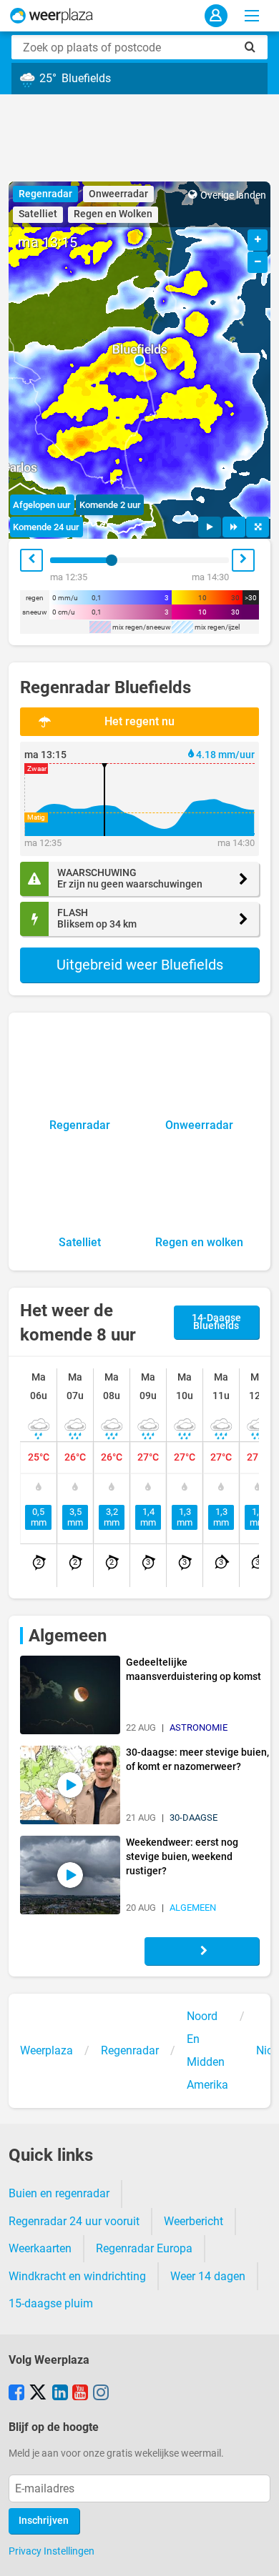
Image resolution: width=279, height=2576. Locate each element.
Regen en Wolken (113, 214)
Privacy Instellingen (52, 2551)
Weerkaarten (40, 2248)
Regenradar (45, 194)
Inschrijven (44, 2521)
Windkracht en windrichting (77, 2276)
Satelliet (38, 214)
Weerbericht (194, 2221)
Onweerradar (118, 194)
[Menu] (252, 16)
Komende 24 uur (46, 527)
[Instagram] (101, 2394)
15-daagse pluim (51, 2303)
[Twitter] (38, 2394)
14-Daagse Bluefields (216, 1322)
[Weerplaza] (52, 16)
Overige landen (233, 195)
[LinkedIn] (60, 2394)
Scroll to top (256, 2553)
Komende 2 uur (110, 505)
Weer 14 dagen (208, 2276)
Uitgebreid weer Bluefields (140, 965)
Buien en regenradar (59, 2193)
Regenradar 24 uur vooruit (74, 2221)
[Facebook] (16, 2394)
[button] (139, 360)
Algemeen (68, 1636)
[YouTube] (80, 2394)
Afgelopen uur (42, 505)
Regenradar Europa (144, 2248)
